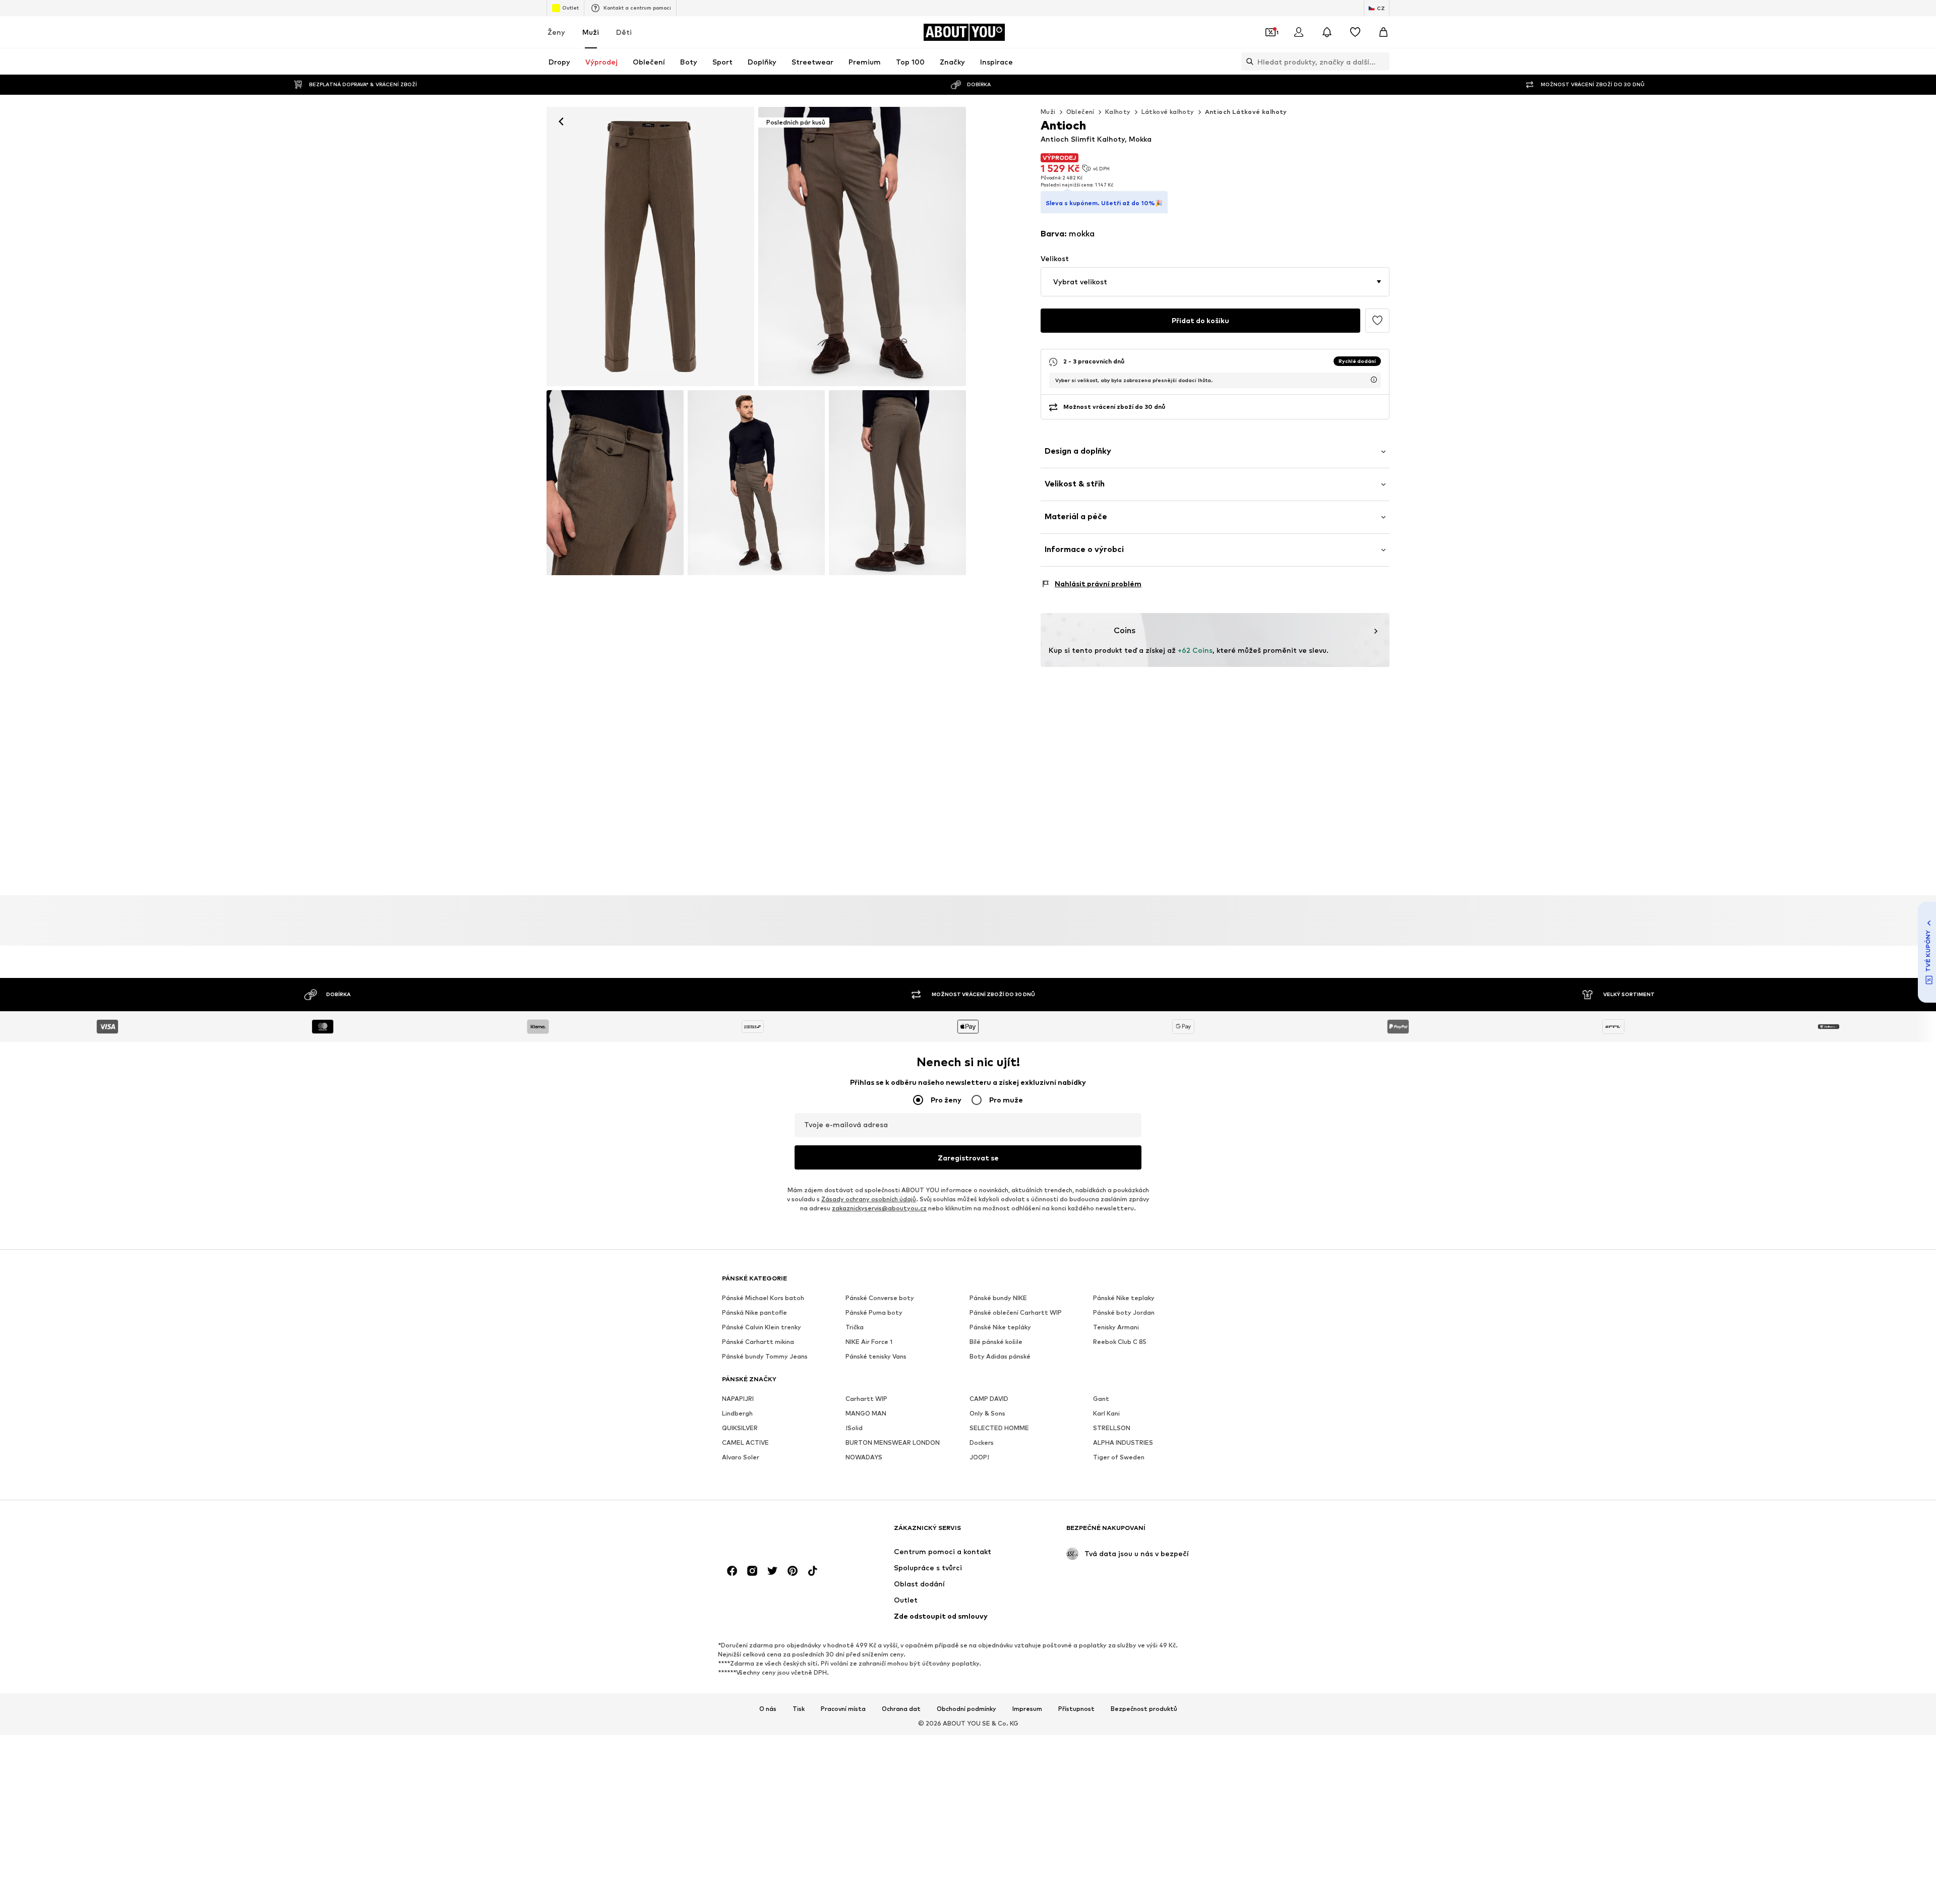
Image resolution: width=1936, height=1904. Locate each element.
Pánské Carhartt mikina (758, 1342)
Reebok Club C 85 (1120, 1342)
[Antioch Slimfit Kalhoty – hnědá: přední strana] (650, 247)
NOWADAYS (864, 1458)
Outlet (570, 8)
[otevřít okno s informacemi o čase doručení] (1374, 380)
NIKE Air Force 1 (869, 1342)
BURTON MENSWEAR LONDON (893, 1443)
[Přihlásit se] (1299, 32)
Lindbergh (737, 1414)
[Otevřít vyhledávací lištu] (1247, 62)
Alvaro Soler (741, 1458)
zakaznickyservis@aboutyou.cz (879, 1209)
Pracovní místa (843, 1709)
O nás (768, 1709)
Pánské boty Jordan (1124, 1313)
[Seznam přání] (1355, 32)
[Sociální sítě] (732, 1571)
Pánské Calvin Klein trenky (762, 1328)
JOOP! (979, 1458)
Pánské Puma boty (874, 1313)
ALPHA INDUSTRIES (1123, 1443)
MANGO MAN (866, 1414)
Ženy (556, 32)
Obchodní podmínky (966, 1709)
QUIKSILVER (740, 1428)
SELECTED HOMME (999, 1428)
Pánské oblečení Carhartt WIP (1016, 1313)
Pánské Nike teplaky (1124, 1298)
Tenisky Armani (1116, 1328)
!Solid (854, 1428)
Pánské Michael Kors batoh (763, 1298)
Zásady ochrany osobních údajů (869, 1200)
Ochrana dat (901, 1709)
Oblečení (1080, 112)
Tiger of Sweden (1119, 1458)
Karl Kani (1106, 1414)
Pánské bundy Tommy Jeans (765, 1357)
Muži (591, 32)
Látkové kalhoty (1168, 112)
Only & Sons (987, 1414)
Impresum (1027, 1709)
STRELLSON (1112, 1428)
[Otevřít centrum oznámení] (1327, 32)
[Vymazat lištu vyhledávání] (1382, 62)
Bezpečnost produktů (1144, 1709)
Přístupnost (1076, 1709)
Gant (1101, 1399)
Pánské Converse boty (880, 1298)
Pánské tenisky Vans (876, 1357)
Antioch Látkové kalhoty (1246, 112)
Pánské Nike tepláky (1000, 1328)
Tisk (799, 1709)
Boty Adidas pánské (1000, 1357)
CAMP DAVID (989, 1399)
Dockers (982, 1443)
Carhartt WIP (866, 1399)
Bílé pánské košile (996, 1342)
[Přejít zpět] (561, 121)
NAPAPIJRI (738, 1399)
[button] (1215, 282)
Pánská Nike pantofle (754, 1313)
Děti (624, 32)
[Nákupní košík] (1383, 32)
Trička (855, 1328)
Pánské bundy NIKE (998, 1298)
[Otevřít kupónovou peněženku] (1270, 32)
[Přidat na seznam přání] (1377, 321)
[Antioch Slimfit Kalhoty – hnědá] (615, 483)
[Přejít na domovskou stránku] (777, 1533)
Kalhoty (1118, 112)
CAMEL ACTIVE (745, 1443)
